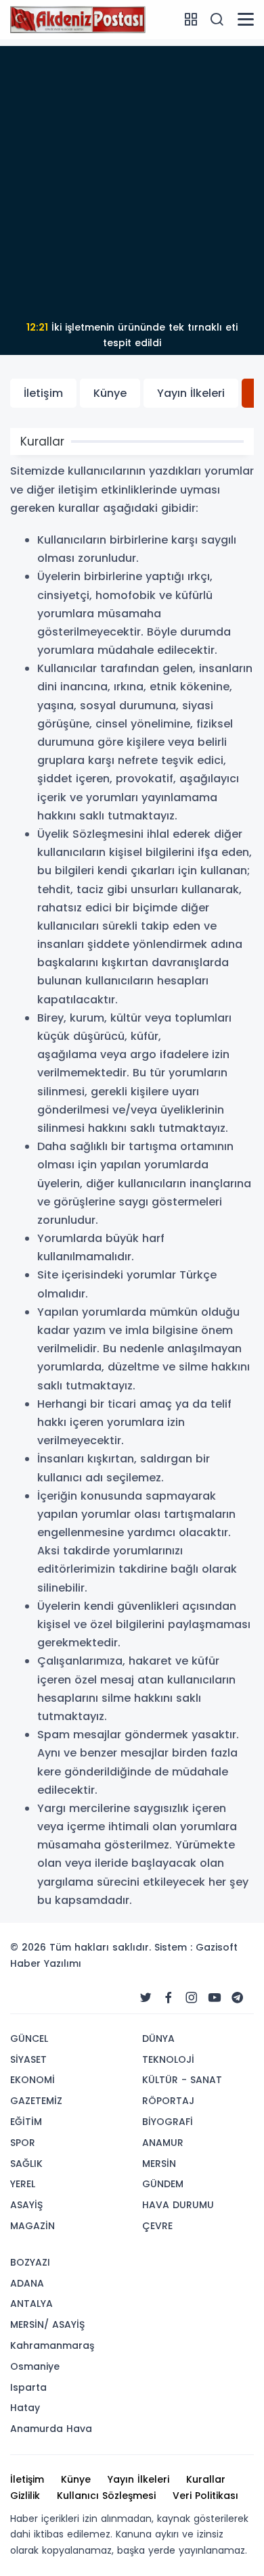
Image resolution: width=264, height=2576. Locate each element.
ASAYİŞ (26, 2205)
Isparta (28, 2387)
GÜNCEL (29, 2038)
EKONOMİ (32, 2080)
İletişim (43, 393)
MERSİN (159, 2164)
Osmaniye (35, 2366)
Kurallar (206, 2479)
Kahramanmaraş (52, 2345)
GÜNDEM (163, 2184)
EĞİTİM (26, 2122)
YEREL (23, 2184)
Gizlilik (25, 2496)
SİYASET (28, 2059)
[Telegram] (238, 1998)
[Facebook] (169, 1998)
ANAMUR (163, 2143)
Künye (110, 393)
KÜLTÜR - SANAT (182, 2080)
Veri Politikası (205, 2496)
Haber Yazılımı (46, 1963)
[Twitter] (146, 1998)
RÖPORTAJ (168, 2101)
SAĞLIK (26, 2164)
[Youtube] (215, 1998)
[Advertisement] (132, 178)
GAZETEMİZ (36, 2101)
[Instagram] (192, 1998)
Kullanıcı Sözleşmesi (106, 2496)
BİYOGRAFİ (168, 2122)
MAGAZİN (32, 2226)
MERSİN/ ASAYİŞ (47, 2324)
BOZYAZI (30, 2262)
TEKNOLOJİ (168, 2059)
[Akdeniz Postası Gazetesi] (78, 19)
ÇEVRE (157, 2226)
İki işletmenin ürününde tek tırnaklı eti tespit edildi (132, 335)
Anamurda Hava (51, 2429)
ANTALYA (31, 2304)
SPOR (23, 2143)
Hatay (25, 2408)
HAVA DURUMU (178, 2205)
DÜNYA (158, 2038)
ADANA (27, 2283)
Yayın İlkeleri (191, 393)
